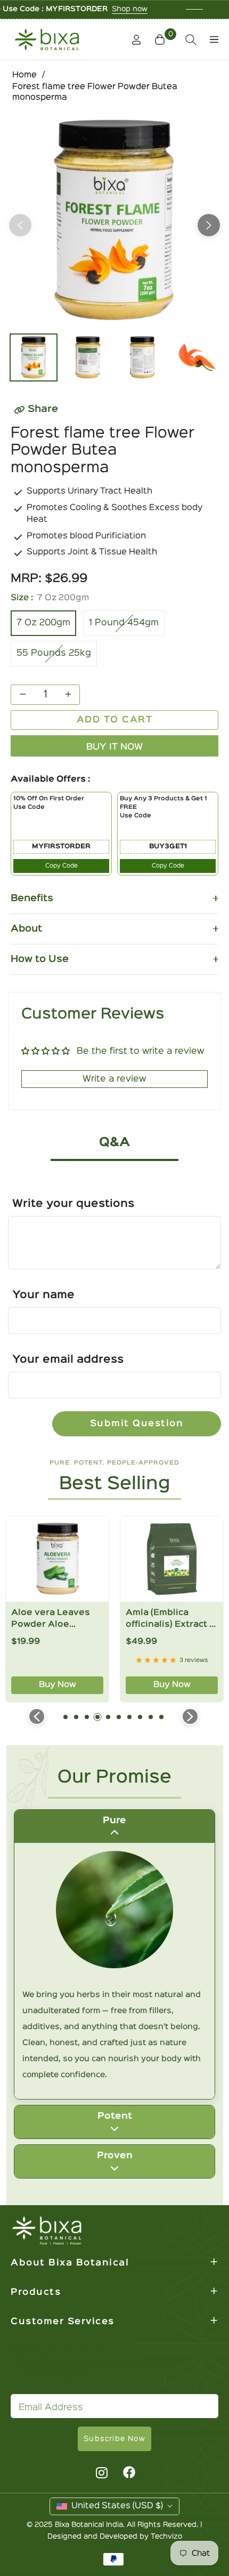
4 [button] (97, 1717)
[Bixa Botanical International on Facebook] (129, 2472)
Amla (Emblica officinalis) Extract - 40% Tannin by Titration (169, 1620)
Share (43, 409)
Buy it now (114, 747)
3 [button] (87, 1717)
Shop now (71, 9)
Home (24, 75)
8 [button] (140, 1717)
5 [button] (108, 1717)
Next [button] (209, 225)
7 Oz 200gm (43, 623)
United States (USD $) (117, 2506)
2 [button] (76, 1717)
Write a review (114, 1079)
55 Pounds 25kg (54, 653)
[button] (161, 39)
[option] (114, 221)
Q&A (114, 1143)
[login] (132, 40)
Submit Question (137, 1424)
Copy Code (62, 866)
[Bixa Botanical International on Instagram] (100, 2472)
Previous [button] (20, 225)
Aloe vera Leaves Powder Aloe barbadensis (51, 1620)
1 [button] (66, 1717)
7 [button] (129, 1717)
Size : (50, 598)
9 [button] (151, 1717)
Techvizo (166, 2537)
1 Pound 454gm (124, 623)
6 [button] (119, 1717)
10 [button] (161, 1717)
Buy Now (58, 1685)
